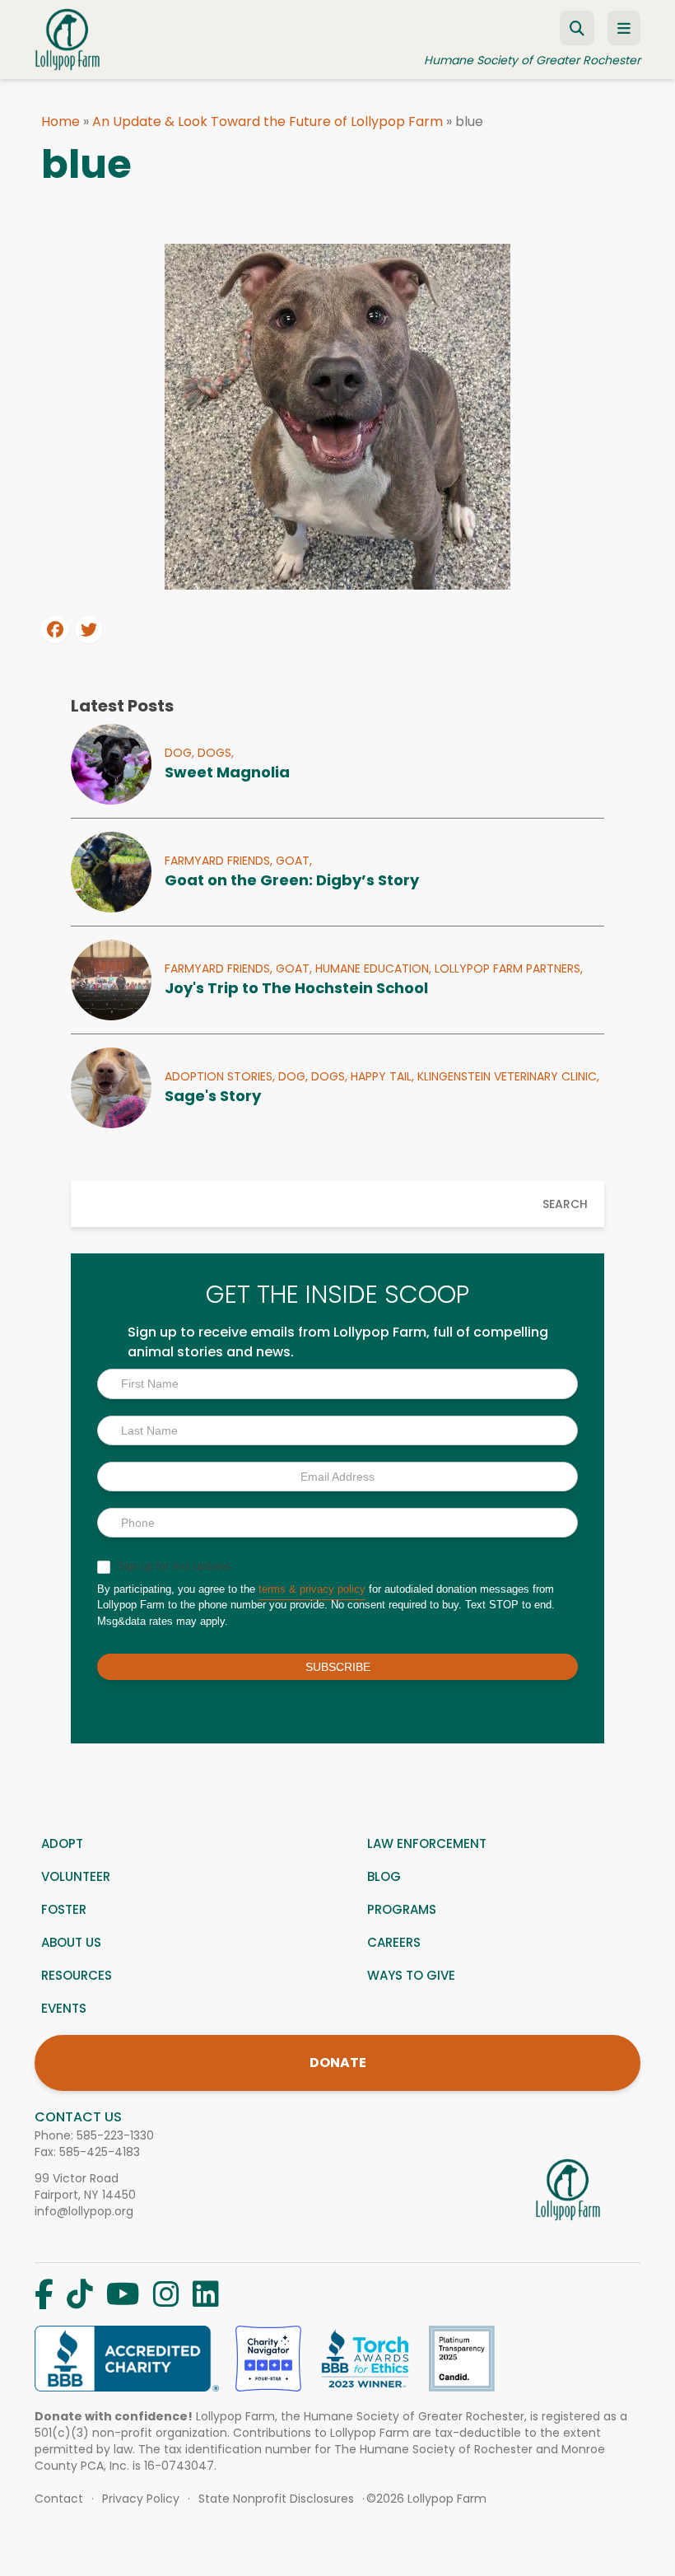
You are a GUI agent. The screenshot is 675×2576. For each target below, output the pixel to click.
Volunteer (76, 1876)
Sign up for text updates (172, 1566)
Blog (384, 1876)
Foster (64, 1909)
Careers (394, 1942)
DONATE (338, 2063)
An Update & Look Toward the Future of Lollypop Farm (268, 121)
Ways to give (411, 1975)
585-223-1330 (115, 2135)
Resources (77, 1975)
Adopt (62, 1843)
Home (61, 121)
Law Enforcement (427, 1843)
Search (565, 1204)
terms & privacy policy (312, 1589)
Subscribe (338, 1667)
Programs (402, 1909)
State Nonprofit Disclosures (276, 2499)
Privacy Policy (141, 2499)
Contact (59, 2499)
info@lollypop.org (84, 2211)
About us (71, 1942)
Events (64, 2008)
